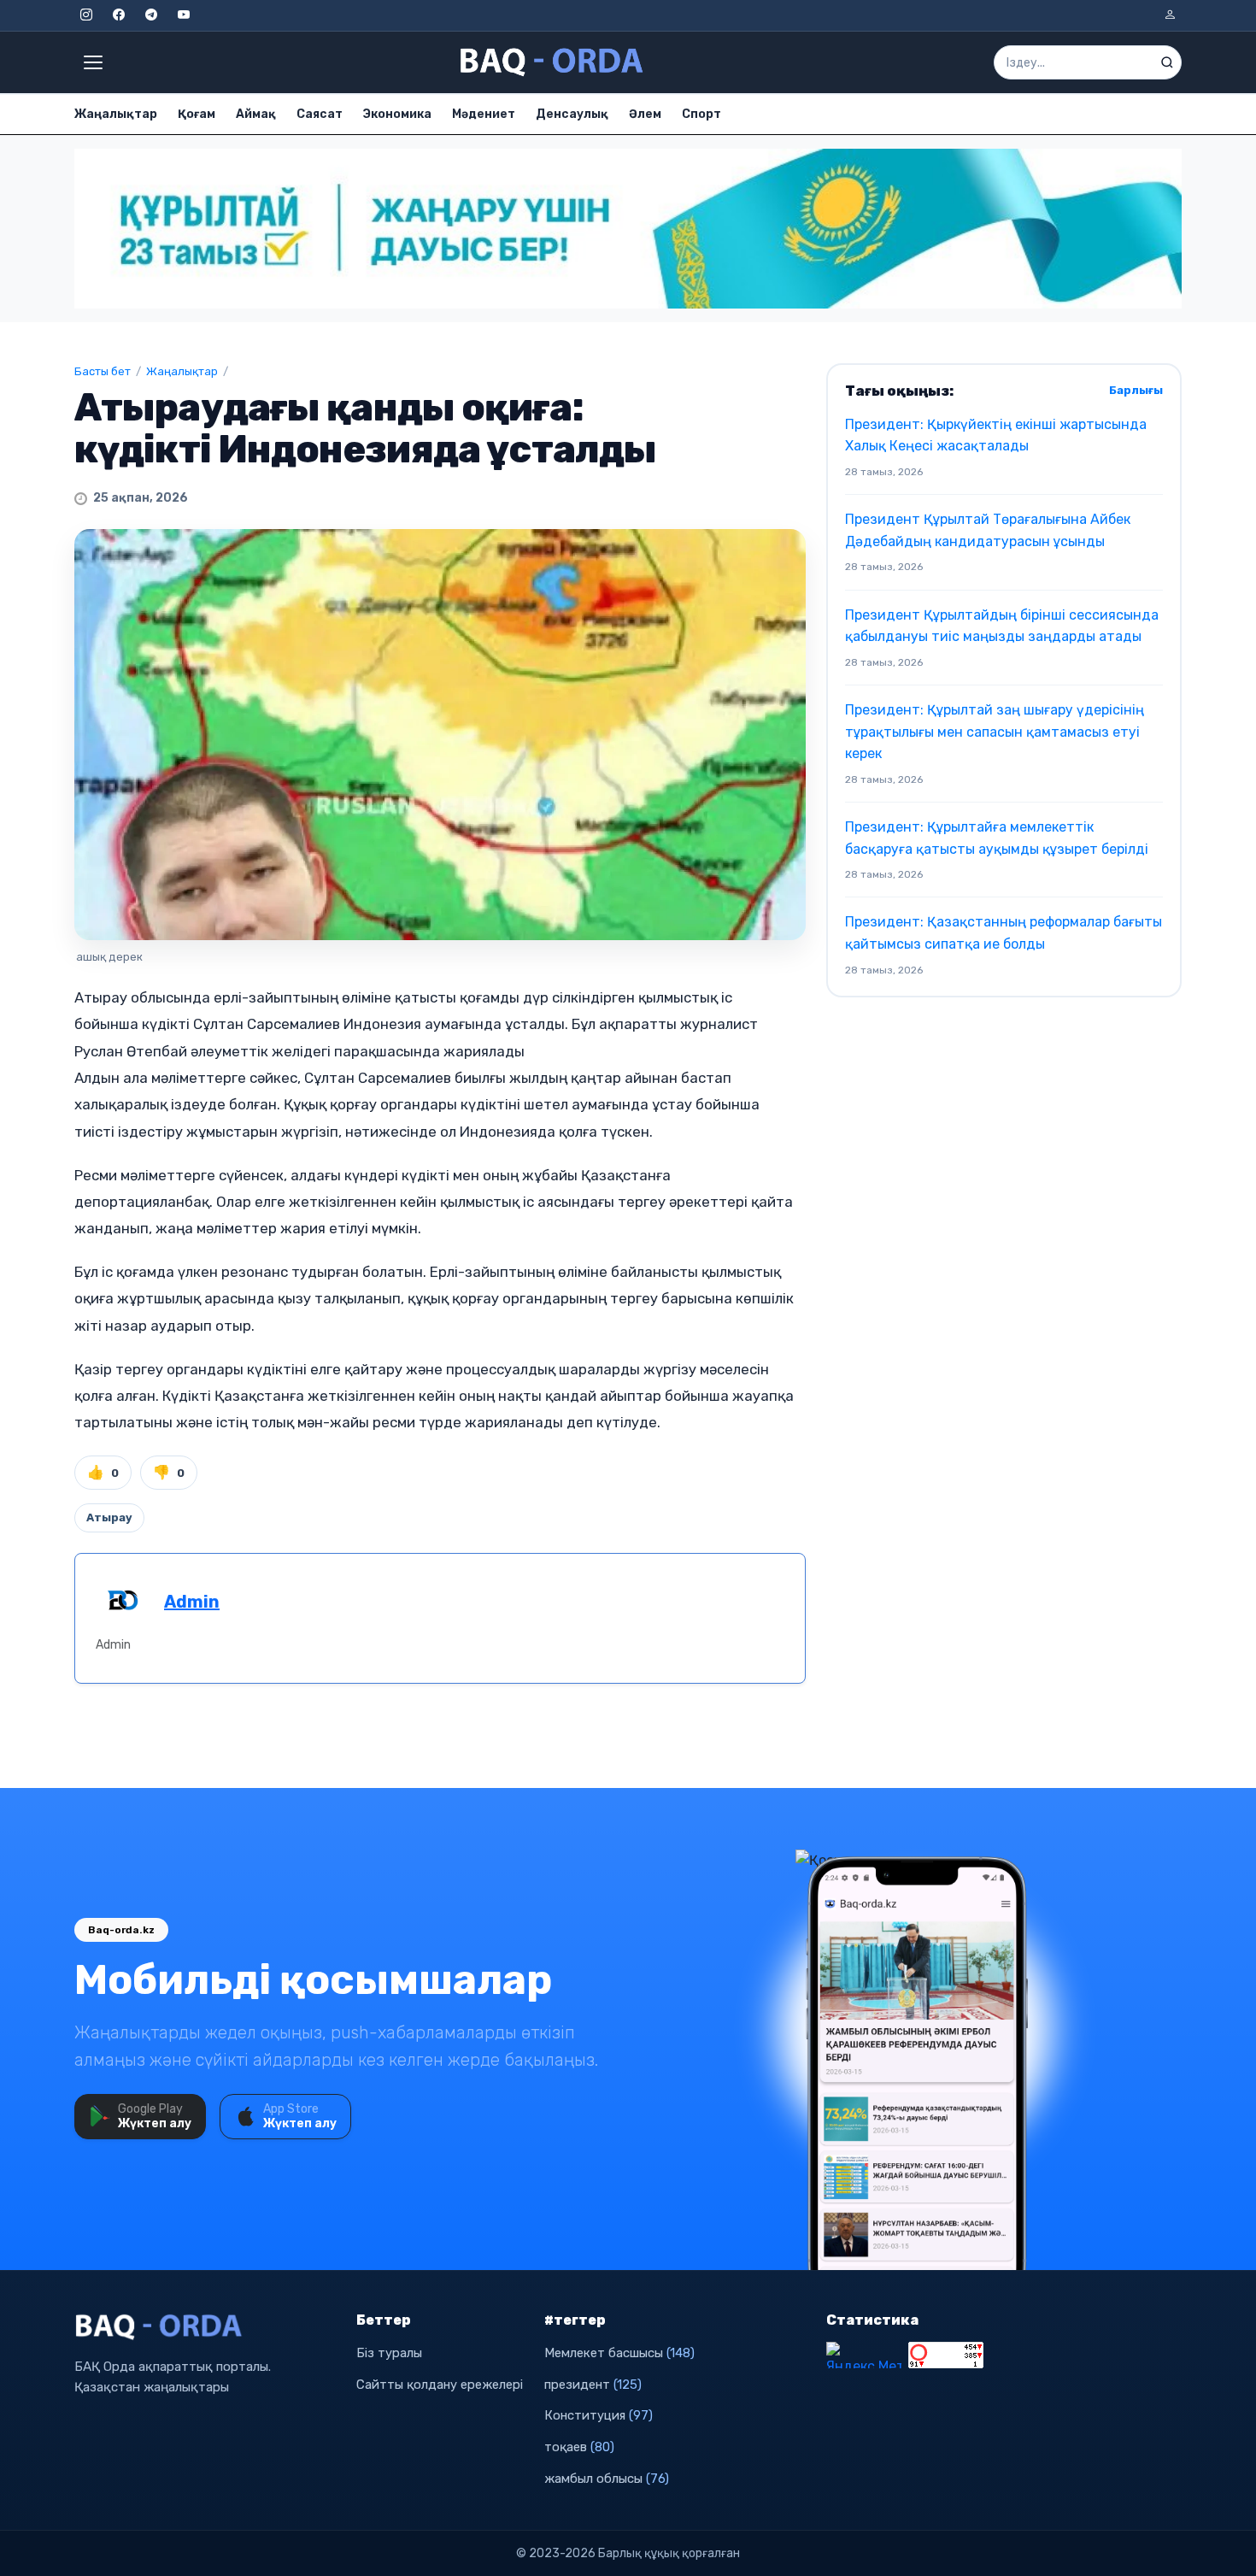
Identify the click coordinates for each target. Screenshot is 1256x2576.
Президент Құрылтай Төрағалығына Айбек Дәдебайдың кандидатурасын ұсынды (988, 530)
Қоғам (197, 114)
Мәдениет (484, 114)
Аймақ (256, 114)
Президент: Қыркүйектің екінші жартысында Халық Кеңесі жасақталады (996, 435)
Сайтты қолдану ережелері (440, 2385)
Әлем (645, 114)
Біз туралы (389, 2353)
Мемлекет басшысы (619, 2353)
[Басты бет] (553, 62)
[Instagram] (86, 15)
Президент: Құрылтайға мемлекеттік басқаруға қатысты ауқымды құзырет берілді (997, 838)
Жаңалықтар (116, 114)
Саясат (320, 114)
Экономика (397, 114)
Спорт (701, 114)
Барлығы (1136, 390)
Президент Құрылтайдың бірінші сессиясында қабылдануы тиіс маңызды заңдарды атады (1002, 626)
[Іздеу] (1167, 62)
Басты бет (103, 371)
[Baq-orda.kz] (205, 2327)
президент (593, 2385)
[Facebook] (119, 15)
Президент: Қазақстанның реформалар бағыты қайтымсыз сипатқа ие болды (1004, 933)
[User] (1170, 15)
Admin (192, 1602)
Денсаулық (572, 114)
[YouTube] (184, 15)
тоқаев (579, 2447)
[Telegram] (151, 15)
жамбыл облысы (607, 2479)
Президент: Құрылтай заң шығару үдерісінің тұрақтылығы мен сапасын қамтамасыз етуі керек (995, 732)
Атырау (109, 1517)
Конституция (599, 2415)
